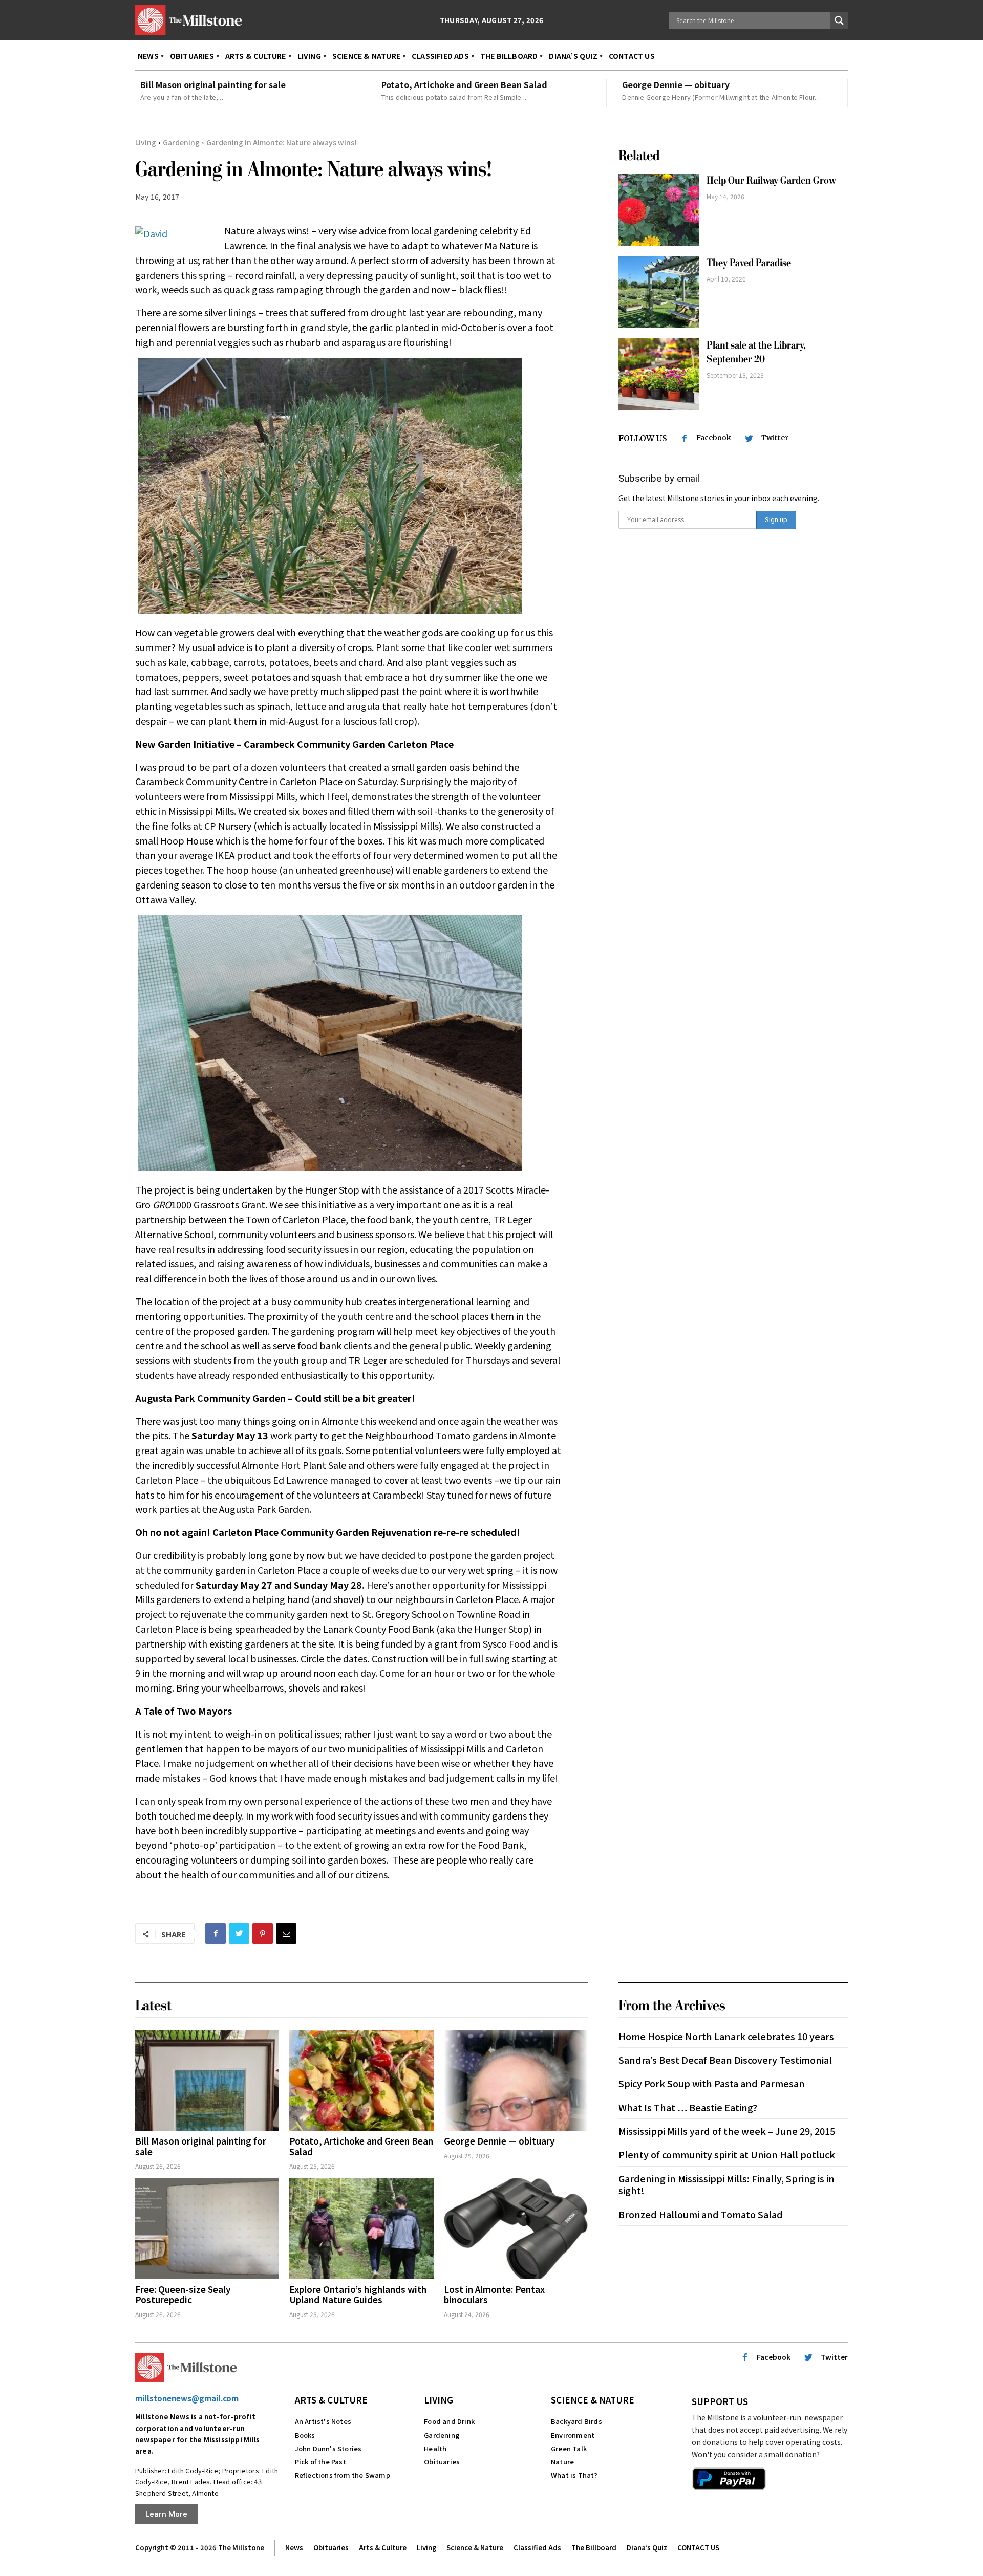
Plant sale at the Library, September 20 (756, 352)
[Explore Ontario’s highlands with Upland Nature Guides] (361, 2229)
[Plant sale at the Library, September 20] (659, 374)
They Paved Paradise (749, 263)
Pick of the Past (320, 2462)
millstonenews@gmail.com (187, 2398)
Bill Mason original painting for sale (213, 84)
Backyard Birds (576, 2421)
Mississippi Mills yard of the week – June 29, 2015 (727, 2131)
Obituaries (442, 2462)
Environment (573, 2435)
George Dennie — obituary (676, 84)
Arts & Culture (331, 2400)
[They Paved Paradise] (659, 292)
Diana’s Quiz (647, 2548)
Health (435, 2448)
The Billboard (594, 2548)
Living (146, 142)
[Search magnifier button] (839, 20)
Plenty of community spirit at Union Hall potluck (727, 2154)
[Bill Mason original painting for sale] (207, 2081)
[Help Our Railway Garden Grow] (659, 210)
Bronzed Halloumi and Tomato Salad (701, 2214)
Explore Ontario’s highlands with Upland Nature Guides (358, 2294)
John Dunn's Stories (328, 2448)
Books (305, 2435)
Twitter (775, 438)
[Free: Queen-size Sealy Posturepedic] (207, 2229)
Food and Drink (449, 2421)
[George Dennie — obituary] (516, 2081)
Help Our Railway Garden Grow (772, 180)
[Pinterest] (263, 1934)
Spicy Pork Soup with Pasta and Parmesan (712, 2083)
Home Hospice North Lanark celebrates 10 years (726, 2036)
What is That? (574, 2475)
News (294, 2548)
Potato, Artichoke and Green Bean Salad (464, 84)
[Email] (286, 1934)
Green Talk (569, 2448)
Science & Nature (593, 2400)
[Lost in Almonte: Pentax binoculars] (516, 2229)
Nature (562, 2462)
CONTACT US (698, 2548)
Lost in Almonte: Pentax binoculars (494, 2294)
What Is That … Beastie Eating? (688, 2107)
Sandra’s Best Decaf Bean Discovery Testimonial (725, 2060)
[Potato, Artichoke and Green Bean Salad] (361, 2081)
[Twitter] (239, 1934)
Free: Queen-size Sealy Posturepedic (183, 2294)
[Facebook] (216, 1934)
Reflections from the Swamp (343, 2475)
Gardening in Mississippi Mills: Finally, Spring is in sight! (726, 2184)
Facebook (714, 438)
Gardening (181, 142)
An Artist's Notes (323, 2421)
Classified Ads (537, 2548)
